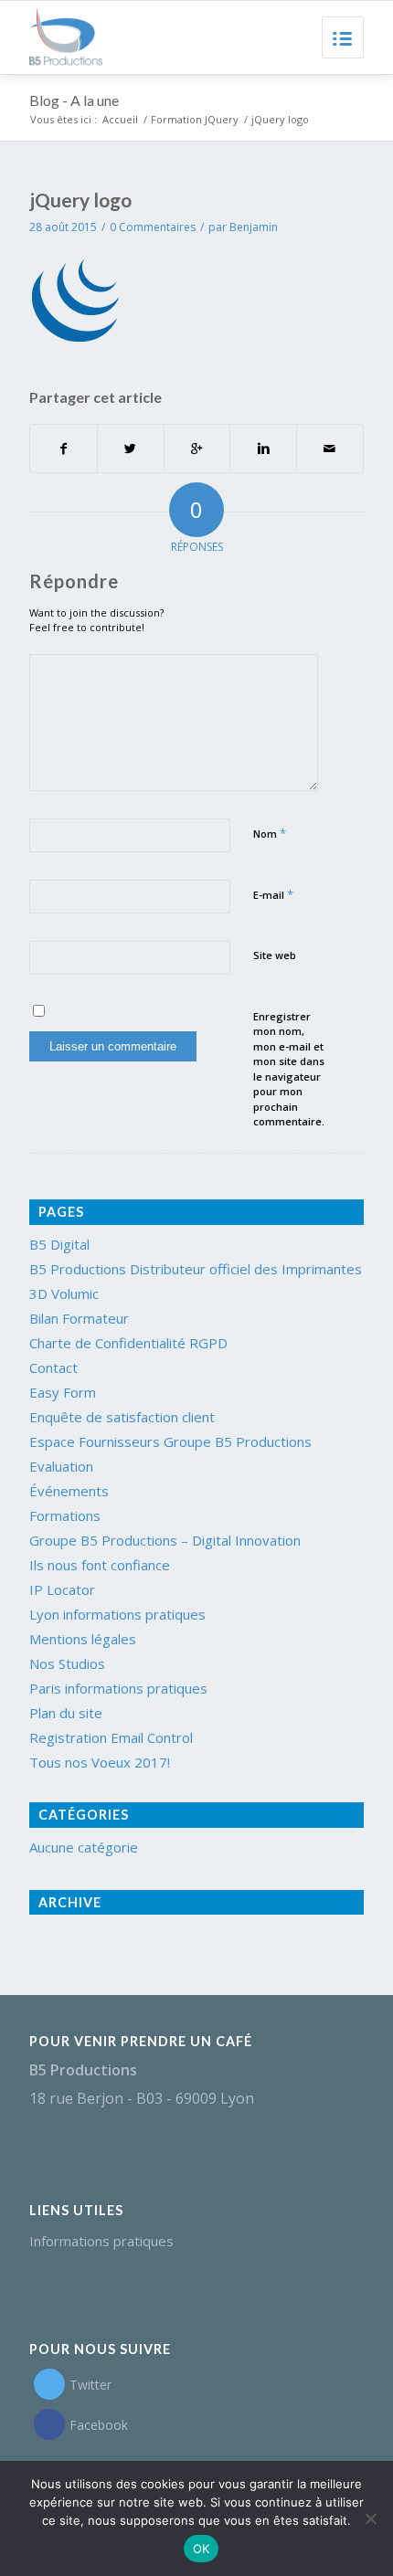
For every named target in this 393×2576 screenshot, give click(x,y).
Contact (53, 1367)
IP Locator (62, 1589)
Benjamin (254, 227)
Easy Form (63, 1392)
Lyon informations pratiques (117, 1614)
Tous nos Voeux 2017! (100, 1762)
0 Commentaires (153, 227)
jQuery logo (80, 200)
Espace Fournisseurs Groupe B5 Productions (170, 1441)
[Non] (370, 2518)
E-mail (273, 894)
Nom (270, 833)
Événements (69, 1491)
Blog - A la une (74, 100)
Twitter (90, 2385)
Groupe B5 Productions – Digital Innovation (165, 1540)
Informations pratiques (101, 2241)
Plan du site (66, 1713)
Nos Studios (67, 1663)
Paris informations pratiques (118, 1688)
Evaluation (61, 1466)
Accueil (120, 119)
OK (202, 2549)
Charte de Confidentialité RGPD (128, 1343)
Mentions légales (83, 1639)
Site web (275, 955)
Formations (65, 1515)
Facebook (99, 2425)
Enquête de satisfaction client (122, 1417)
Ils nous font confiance (100, 1565)
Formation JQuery (195, 119)
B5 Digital (59, 1244)
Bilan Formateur (79, 1318)
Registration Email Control (111, 1737)
